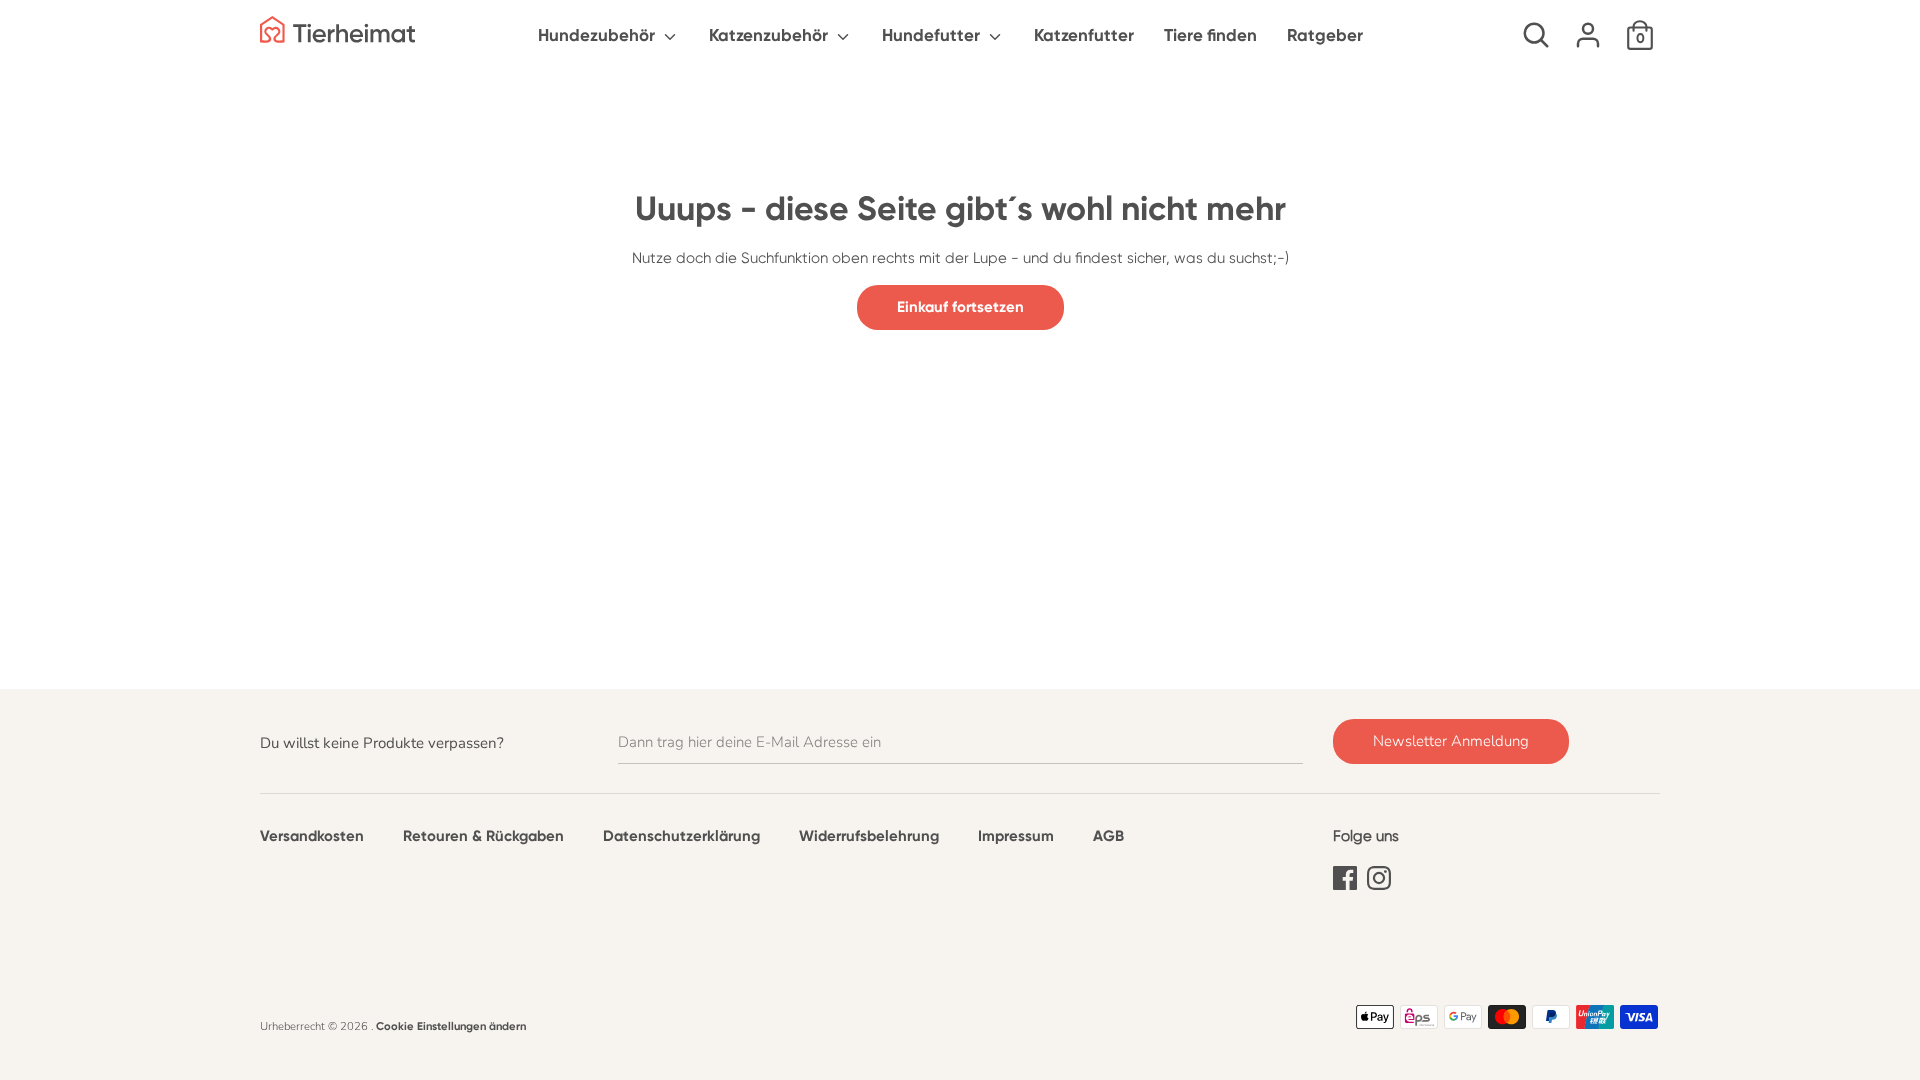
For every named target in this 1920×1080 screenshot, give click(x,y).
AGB (1108, 836)
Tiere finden (1210, 35)
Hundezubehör (598, 35)
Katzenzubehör (770, 35)
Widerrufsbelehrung (869, 836)
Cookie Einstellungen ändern (451, 1026)
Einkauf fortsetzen (960, 307)
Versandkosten (312, 836)
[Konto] (1588, 27)
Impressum (1016, 836)
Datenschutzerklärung (681, 836)
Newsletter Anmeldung (1451, 741)
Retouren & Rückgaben (483, 836)
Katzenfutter (1084, 35)
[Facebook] (1345, 875)
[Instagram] (1379, 875)
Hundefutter (933, 35)
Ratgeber (1325, 35)
